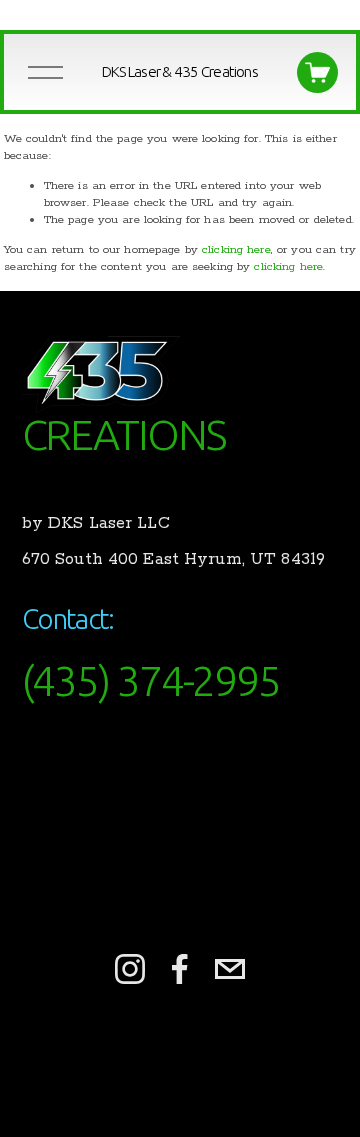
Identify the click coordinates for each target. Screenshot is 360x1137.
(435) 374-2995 (151, 680)
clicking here (236, 249)
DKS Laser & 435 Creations (180, 71)
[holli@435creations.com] (230, 969)
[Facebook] (180, 969)
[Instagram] (130, 969)
